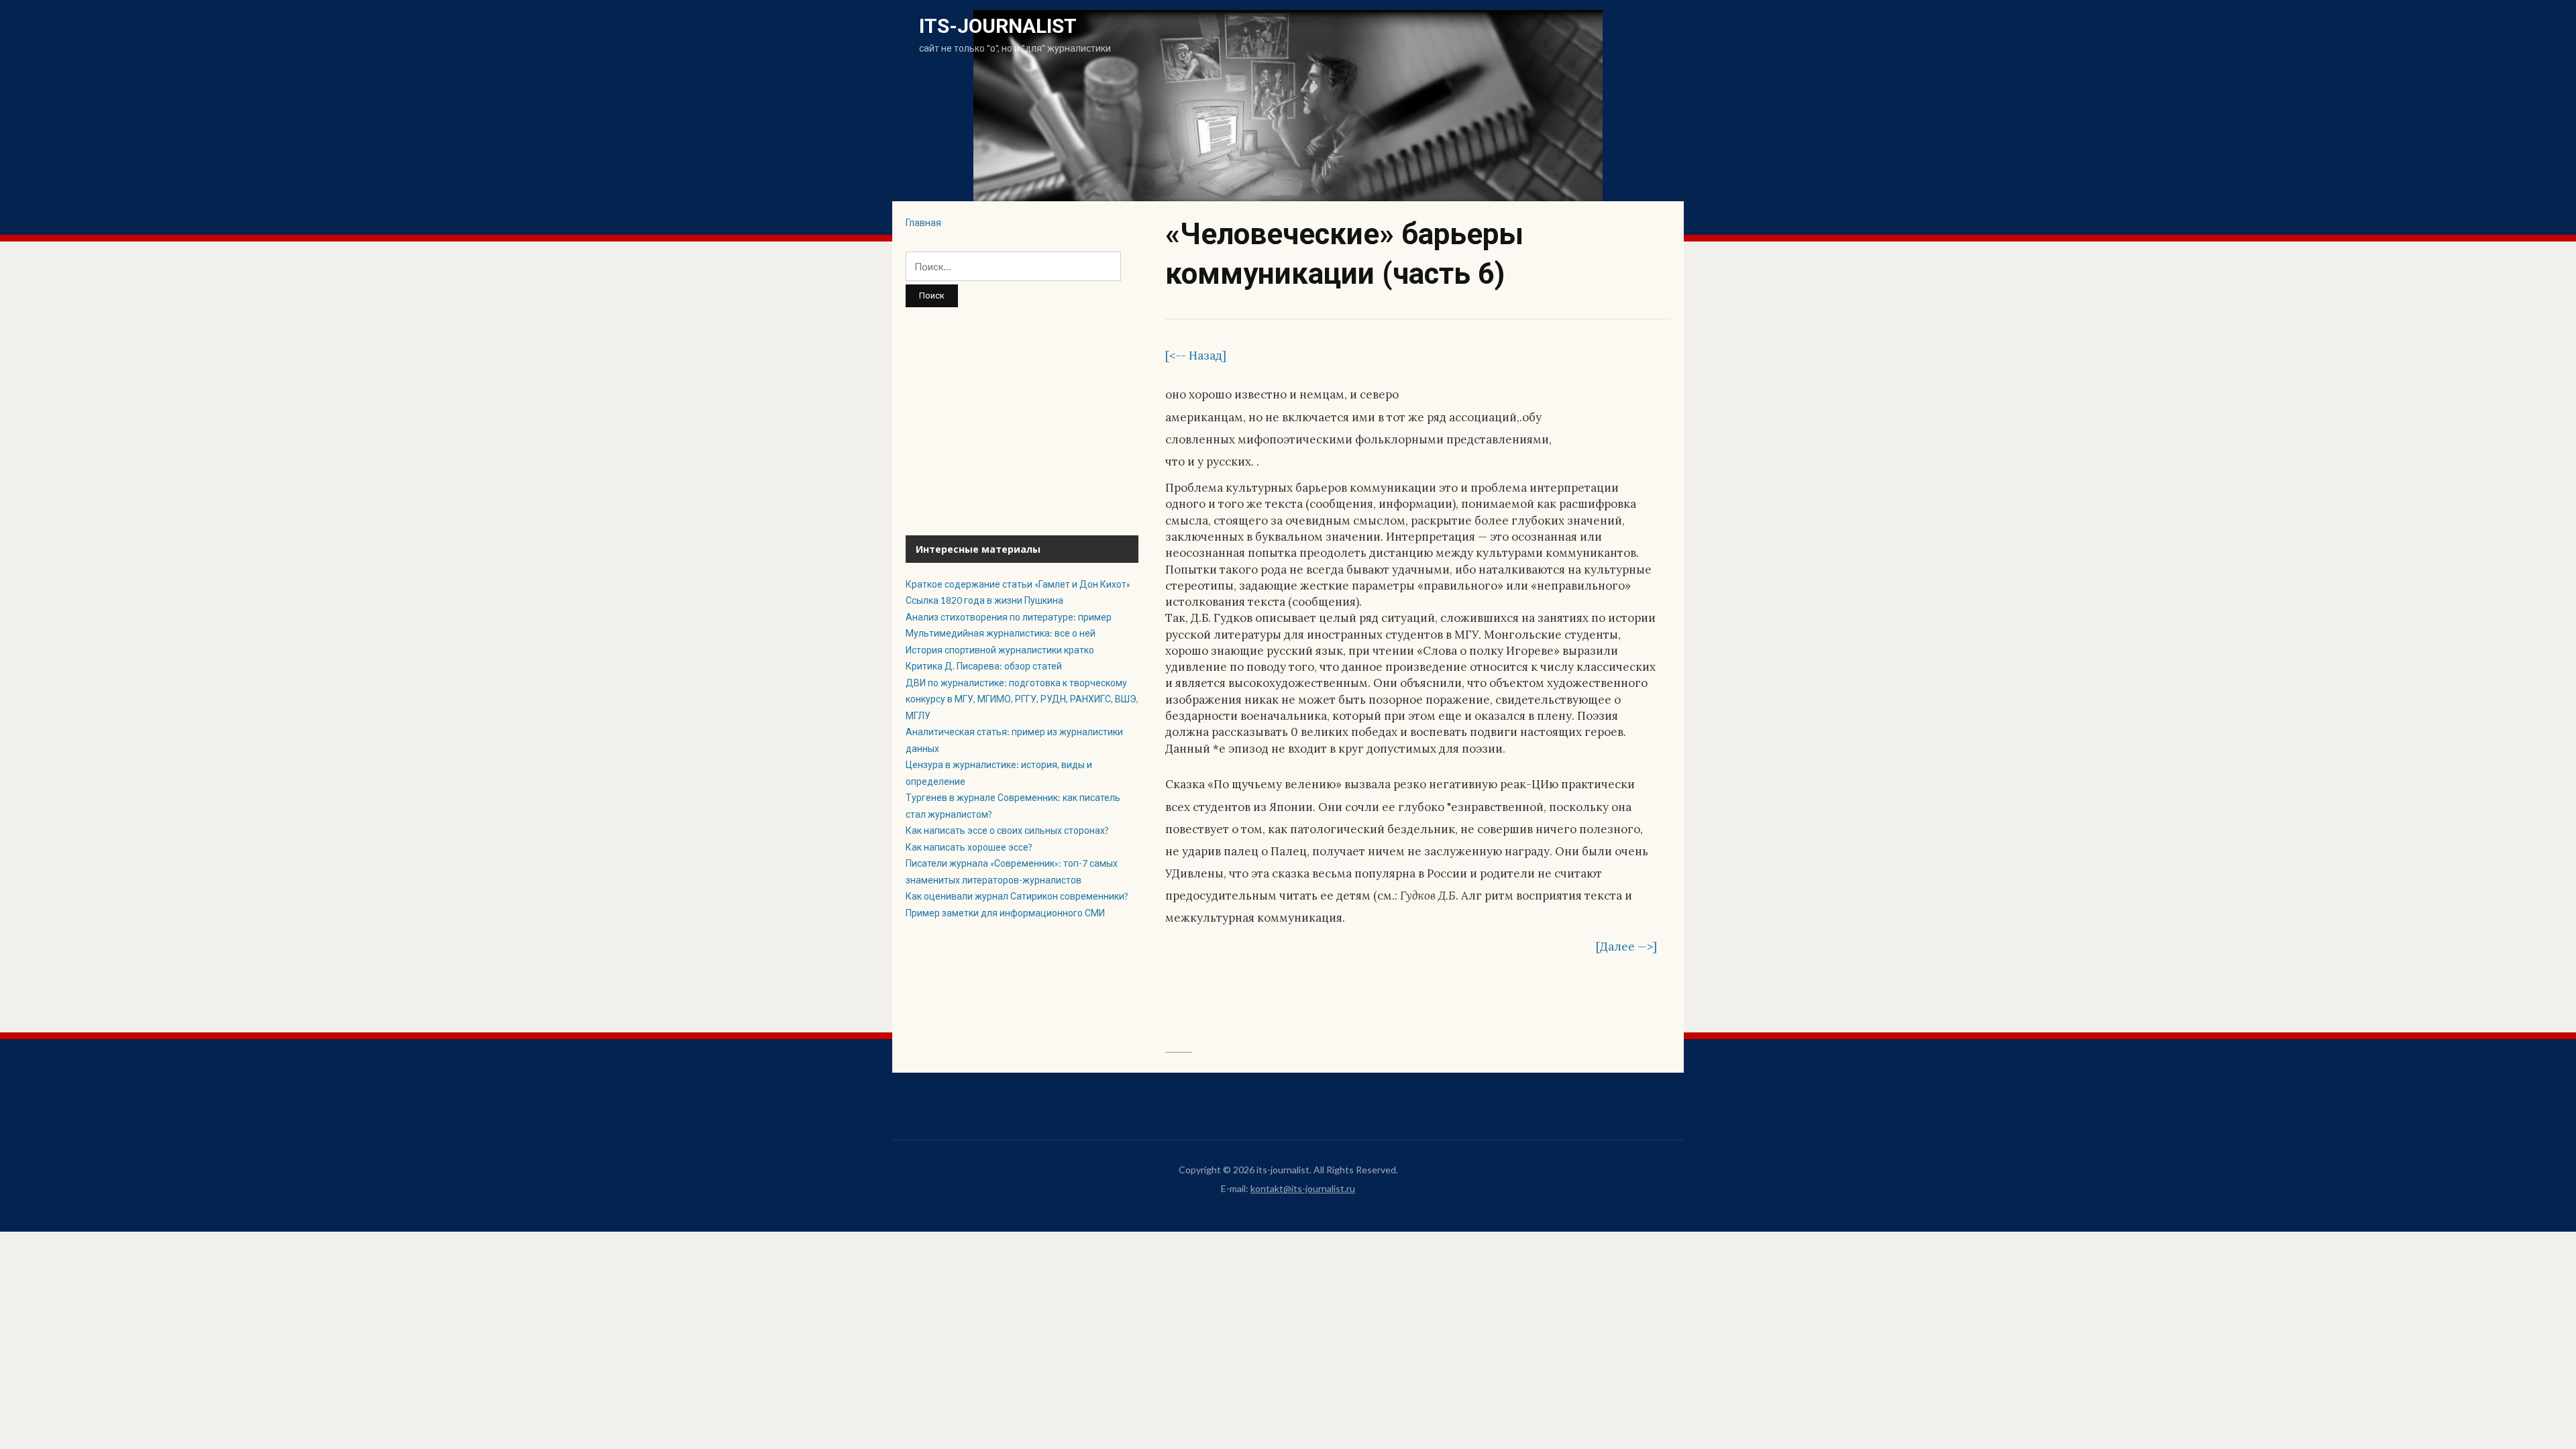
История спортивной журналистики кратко (1000, 650)
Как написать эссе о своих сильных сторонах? (1007, 830)
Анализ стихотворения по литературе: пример (1009, 617)
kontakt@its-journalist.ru (1303, 1188)
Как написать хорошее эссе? (969, 847)
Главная (923, 222)
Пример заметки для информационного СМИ (1005, 913)
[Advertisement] (1022, 421)
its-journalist (998, 26)
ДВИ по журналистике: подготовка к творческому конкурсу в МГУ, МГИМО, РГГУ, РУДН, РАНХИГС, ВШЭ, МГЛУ (1022, 699)
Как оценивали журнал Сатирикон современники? (1017, 896)
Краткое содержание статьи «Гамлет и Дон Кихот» (1018, 584)
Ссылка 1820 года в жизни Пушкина (984, 600)
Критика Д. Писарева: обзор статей (985, 666)
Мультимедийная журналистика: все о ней (1001, 633)
